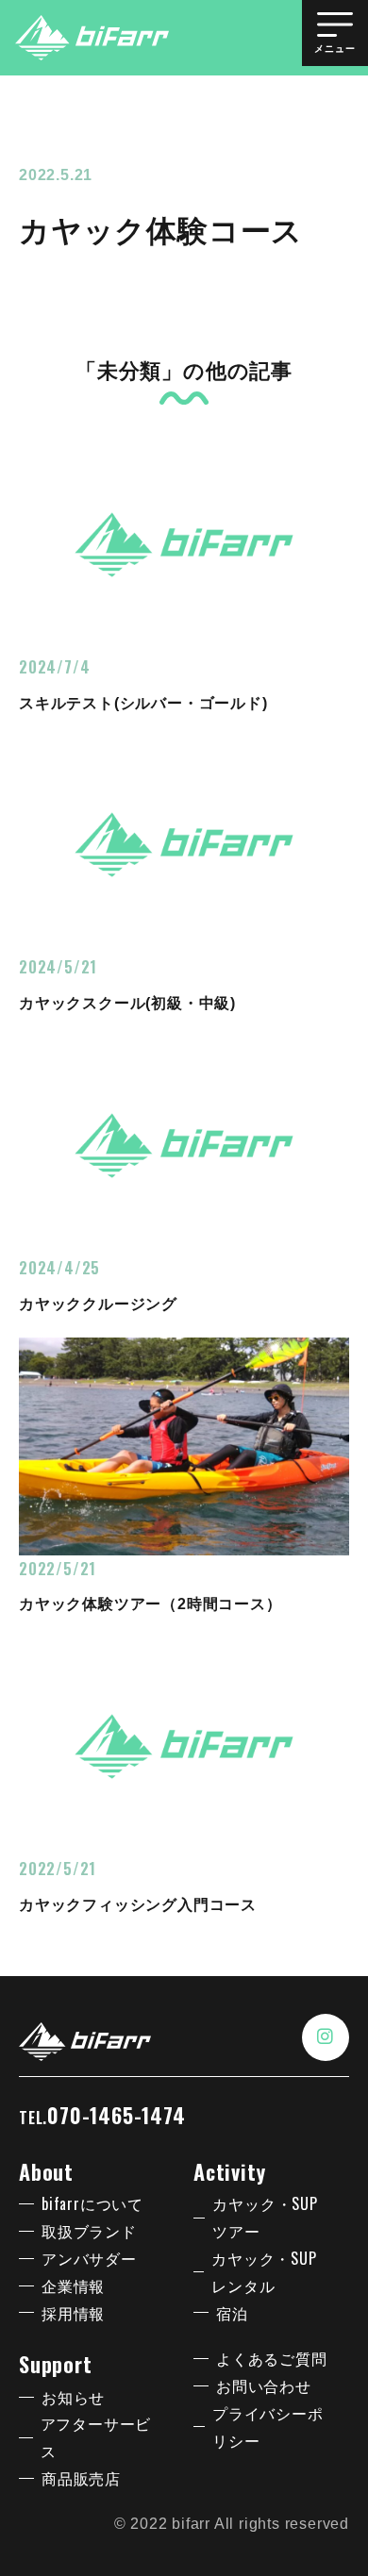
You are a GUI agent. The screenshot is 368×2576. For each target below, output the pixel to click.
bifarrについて (92, 2203)
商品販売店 (81, 2478)
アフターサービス (96, 2437)
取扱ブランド (89, 2231)
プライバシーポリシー (268, 2426)
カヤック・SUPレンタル (264, 2272)
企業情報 (73, 2285)
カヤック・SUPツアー (265, 2217)
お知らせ (73, 2397)
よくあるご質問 (272, 2358)
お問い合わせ (264, 2385)
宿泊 (232, 2313)
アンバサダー (89, 2258)
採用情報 (73, 2313)
